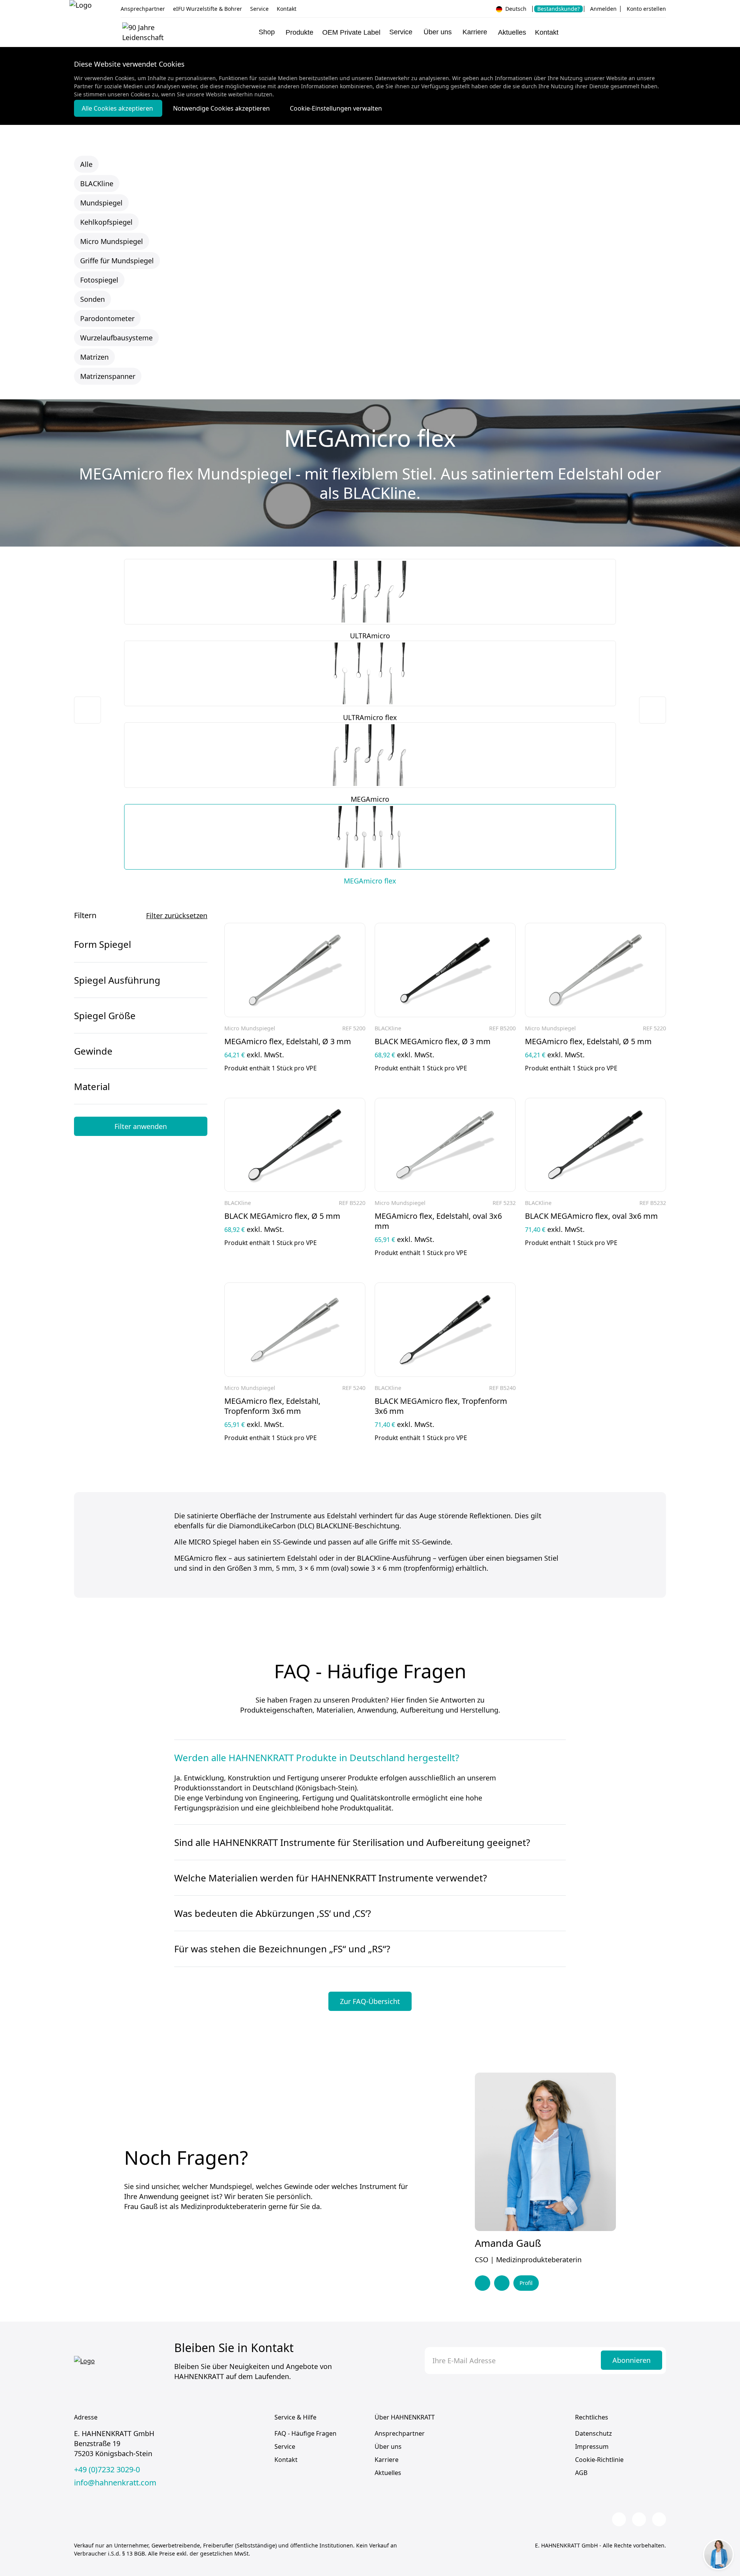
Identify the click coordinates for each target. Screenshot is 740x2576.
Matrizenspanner (108, 376)
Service (259, 9)
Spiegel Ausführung (117, 980)
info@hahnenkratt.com (115, 2483)
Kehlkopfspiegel (106, 222)
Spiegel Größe (105, 1015)
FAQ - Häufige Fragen (305, 2433)
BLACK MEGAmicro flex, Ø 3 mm (433, 1042)
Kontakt (287, 9)
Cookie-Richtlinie (599, 2460)
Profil (526, 2283)
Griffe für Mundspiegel (117, 261)
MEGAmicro (370, 799)
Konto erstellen (646, 9)
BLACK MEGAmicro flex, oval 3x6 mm (591, 1216)
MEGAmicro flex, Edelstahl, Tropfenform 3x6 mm (272, 1406)
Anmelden (603, 9)
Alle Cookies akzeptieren (118, 108)
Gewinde (93, 1051)
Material (92, 1086)
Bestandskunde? (558, 9)
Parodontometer (107, 318)
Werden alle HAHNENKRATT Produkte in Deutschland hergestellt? (317, 1758)
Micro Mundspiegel (112, 241)
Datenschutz (594, 2433)
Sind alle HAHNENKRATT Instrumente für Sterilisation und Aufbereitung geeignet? (352, 1842)
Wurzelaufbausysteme (116, 338)
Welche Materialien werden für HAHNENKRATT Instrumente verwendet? (330, 1878)
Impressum (592, 2446)
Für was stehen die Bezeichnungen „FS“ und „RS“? (282, 1949)
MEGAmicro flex (370, 881)
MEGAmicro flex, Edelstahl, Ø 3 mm (288, 1042)
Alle (86, 164)
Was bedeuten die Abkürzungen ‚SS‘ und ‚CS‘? (272, 1913)
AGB (581, 2473)
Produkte (299, 32)
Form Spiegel (103, 944)
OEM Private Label (351, 32)
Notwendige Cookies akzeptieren (222, 108)
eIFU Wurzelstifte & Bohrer (208, 9)
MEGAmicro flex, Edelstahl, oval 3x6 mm (438, 1221)
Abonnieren (632, 2360)
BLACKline (97, 183)
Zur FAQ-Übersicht (370, 2001)
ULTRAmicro (370, 636)
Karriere (387, 2460)
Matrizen (94, 357)
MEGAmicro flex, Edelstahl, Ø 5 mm (588, 1042)
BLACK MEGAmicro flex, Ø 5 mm (282, 1216)
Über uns (388, 2446)
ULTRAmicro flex (370, 717)
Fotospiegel (99, 280)
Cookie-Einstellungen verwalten (336, 108)
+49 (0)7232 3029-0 (107, 2470)
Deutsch (515, 9)
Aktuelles (512, 32)
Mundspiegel (101, 203)
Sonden (92, 299)
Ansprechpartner (143, 9)
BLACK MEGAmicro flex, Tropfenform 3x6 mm (441, 1406)
